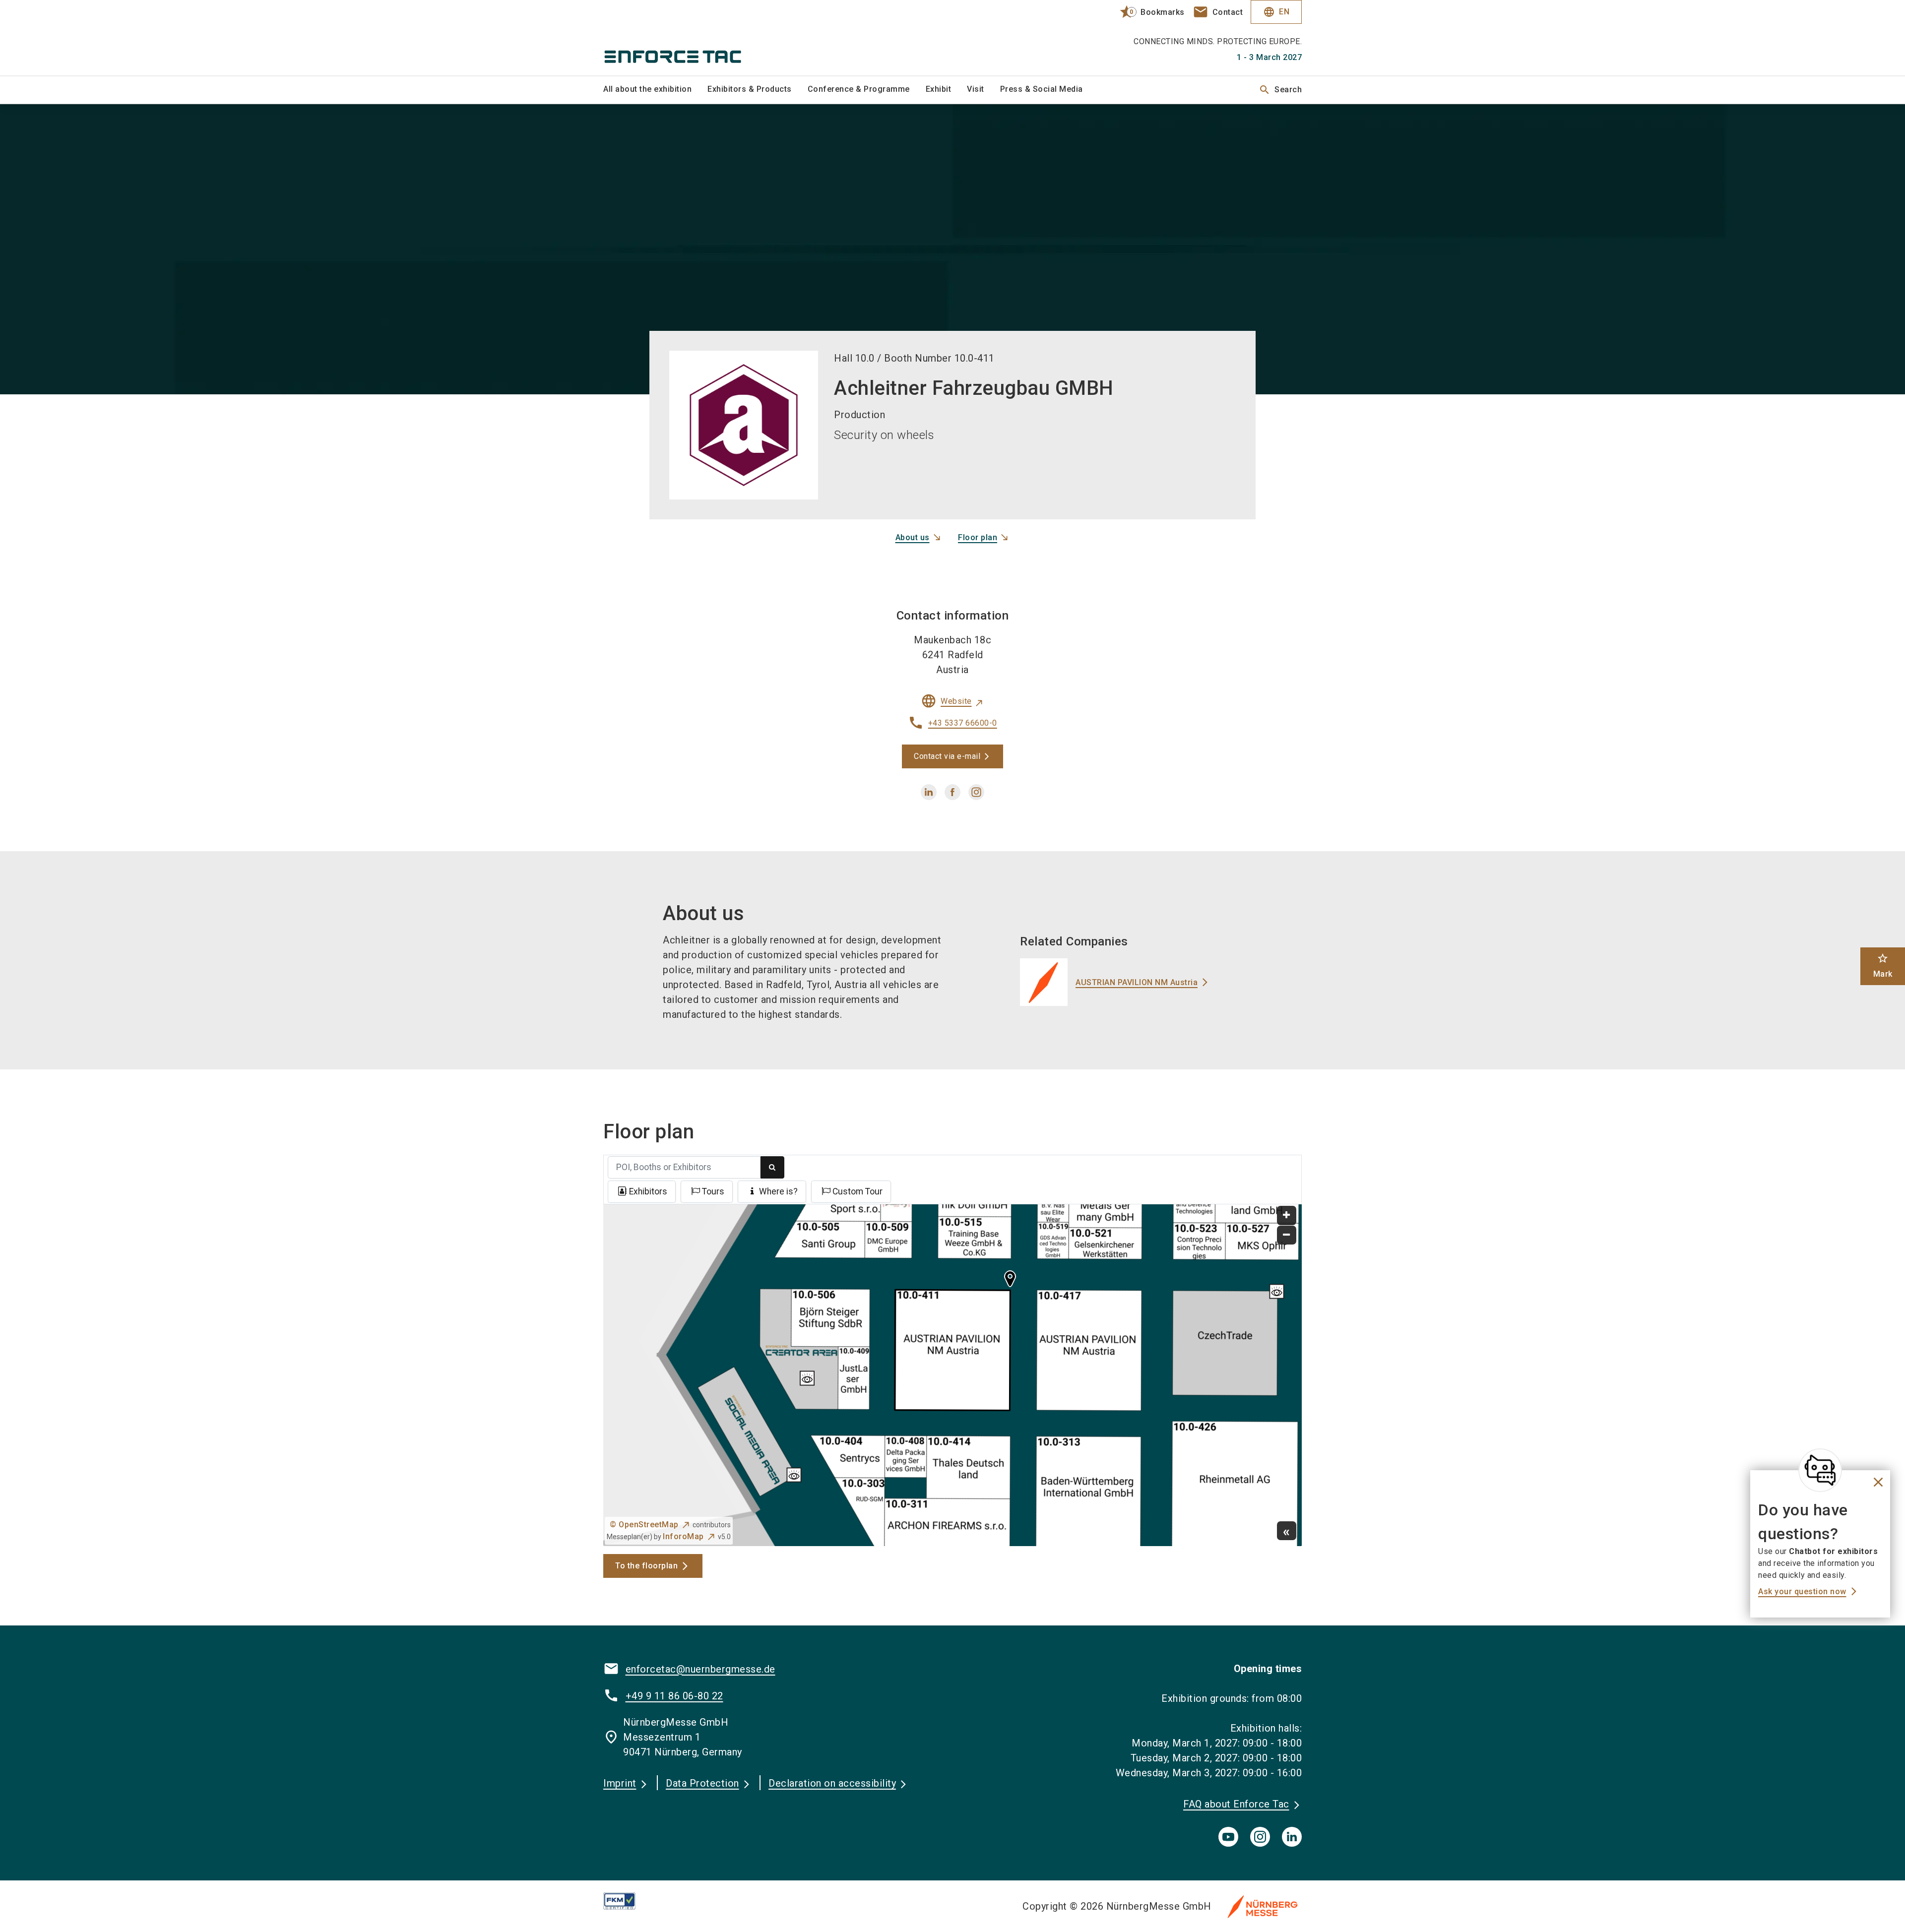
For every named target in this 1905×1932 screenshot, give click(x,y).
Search (1280, 90)
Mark (1883, 966)
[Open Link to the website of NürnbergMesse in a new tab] (1263, 1906)
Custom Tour (857, 1191)
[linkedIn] (1292, 1837)
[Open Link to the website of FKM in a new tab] (627, 1901)
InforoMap (683, 1536)
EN (1276, 12)
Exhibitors (648, 1191)
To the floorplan (646, 1566)
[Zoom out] (1287, 1235)
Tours (713, 1191)
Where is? (778, 1191)
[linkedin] (929, 792)
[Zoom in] (1287, 1215)
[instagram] (976, 792)
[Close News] (1820, 1470)
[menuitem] (655, 90)
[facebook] (952, 792)
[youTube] (1228, 1837)
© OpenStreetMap (644, 1525)
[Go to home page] (685, 38)
